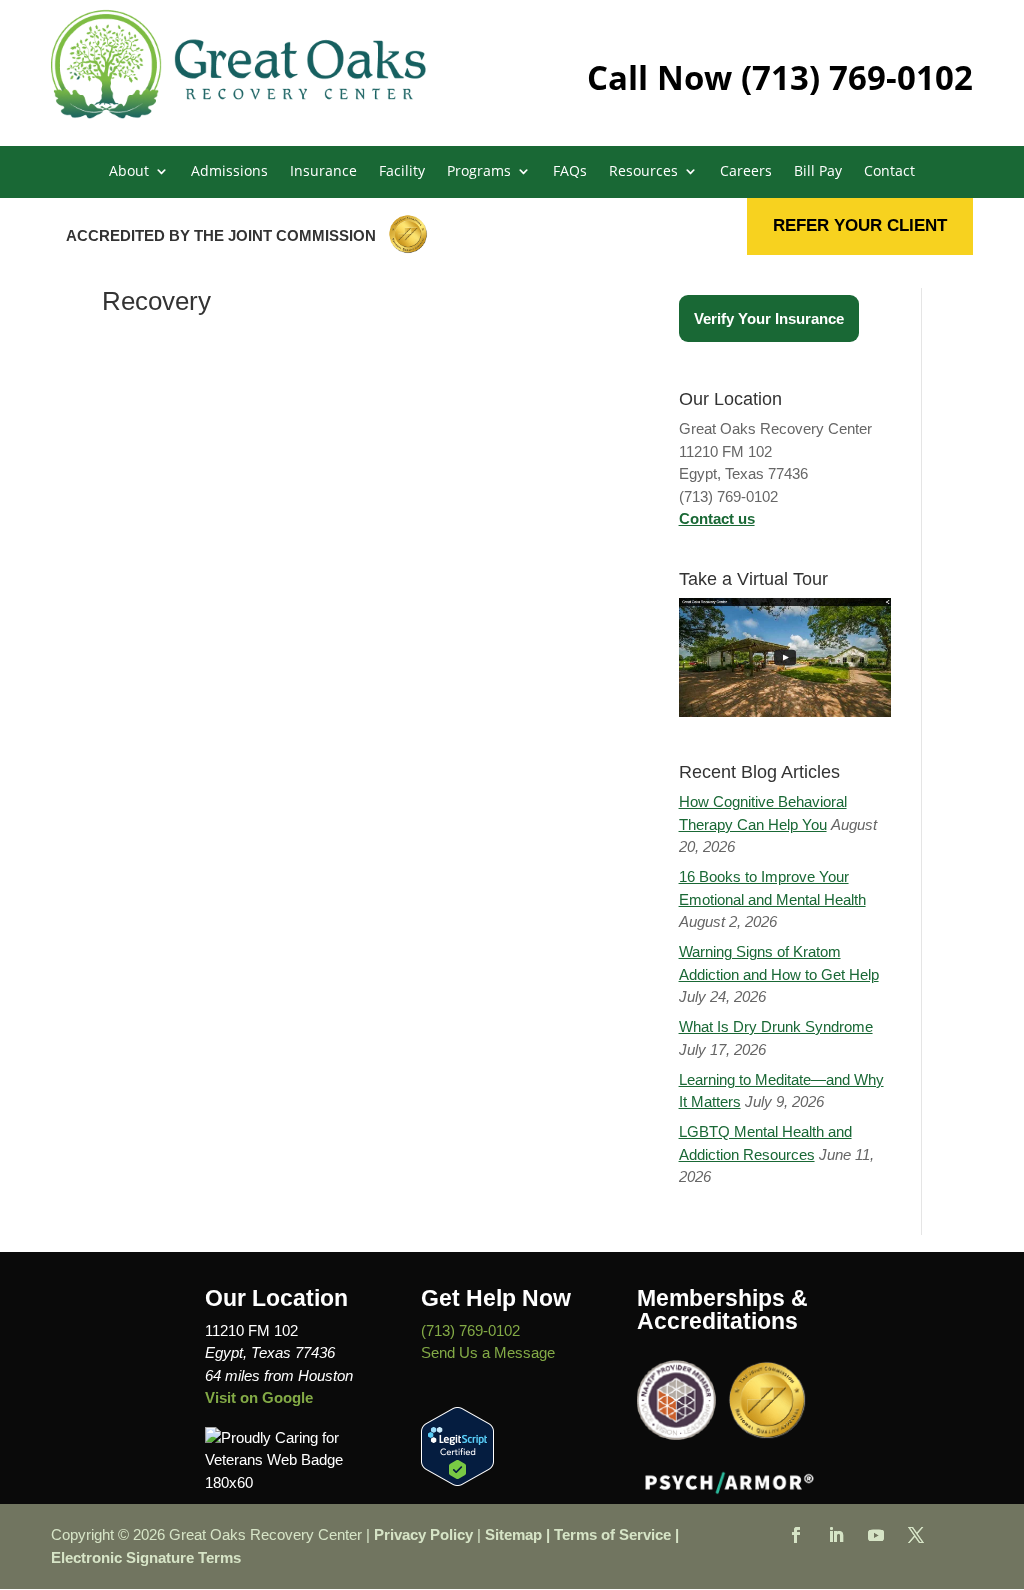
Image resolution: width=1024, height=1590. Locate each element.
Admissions (229, 172)
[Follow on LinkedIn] (836, 1535)
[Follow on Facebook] (796, 1535)
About (129, 172)
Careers (746, 172)
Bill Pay (818, 172)
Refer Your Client (860, 225)
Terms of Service (612, 1534)
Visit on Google (259, 1397)
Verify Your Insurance (769, 318)
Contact (889, 172)
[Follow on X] (916, 1535)
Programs (479, 172)
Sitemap (513, 1534)
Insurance (323, 172)
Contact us (717, 518)
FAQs (570, 172)
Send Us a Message (488, 1352)
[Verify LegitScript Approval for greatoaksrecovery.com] (457, 1480)
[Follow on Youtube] (876, 1535)
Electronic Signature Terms (146, 1557)
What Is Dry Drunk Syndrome (776, 1026)
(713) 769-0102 (857, 77)
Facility (402, 172)
